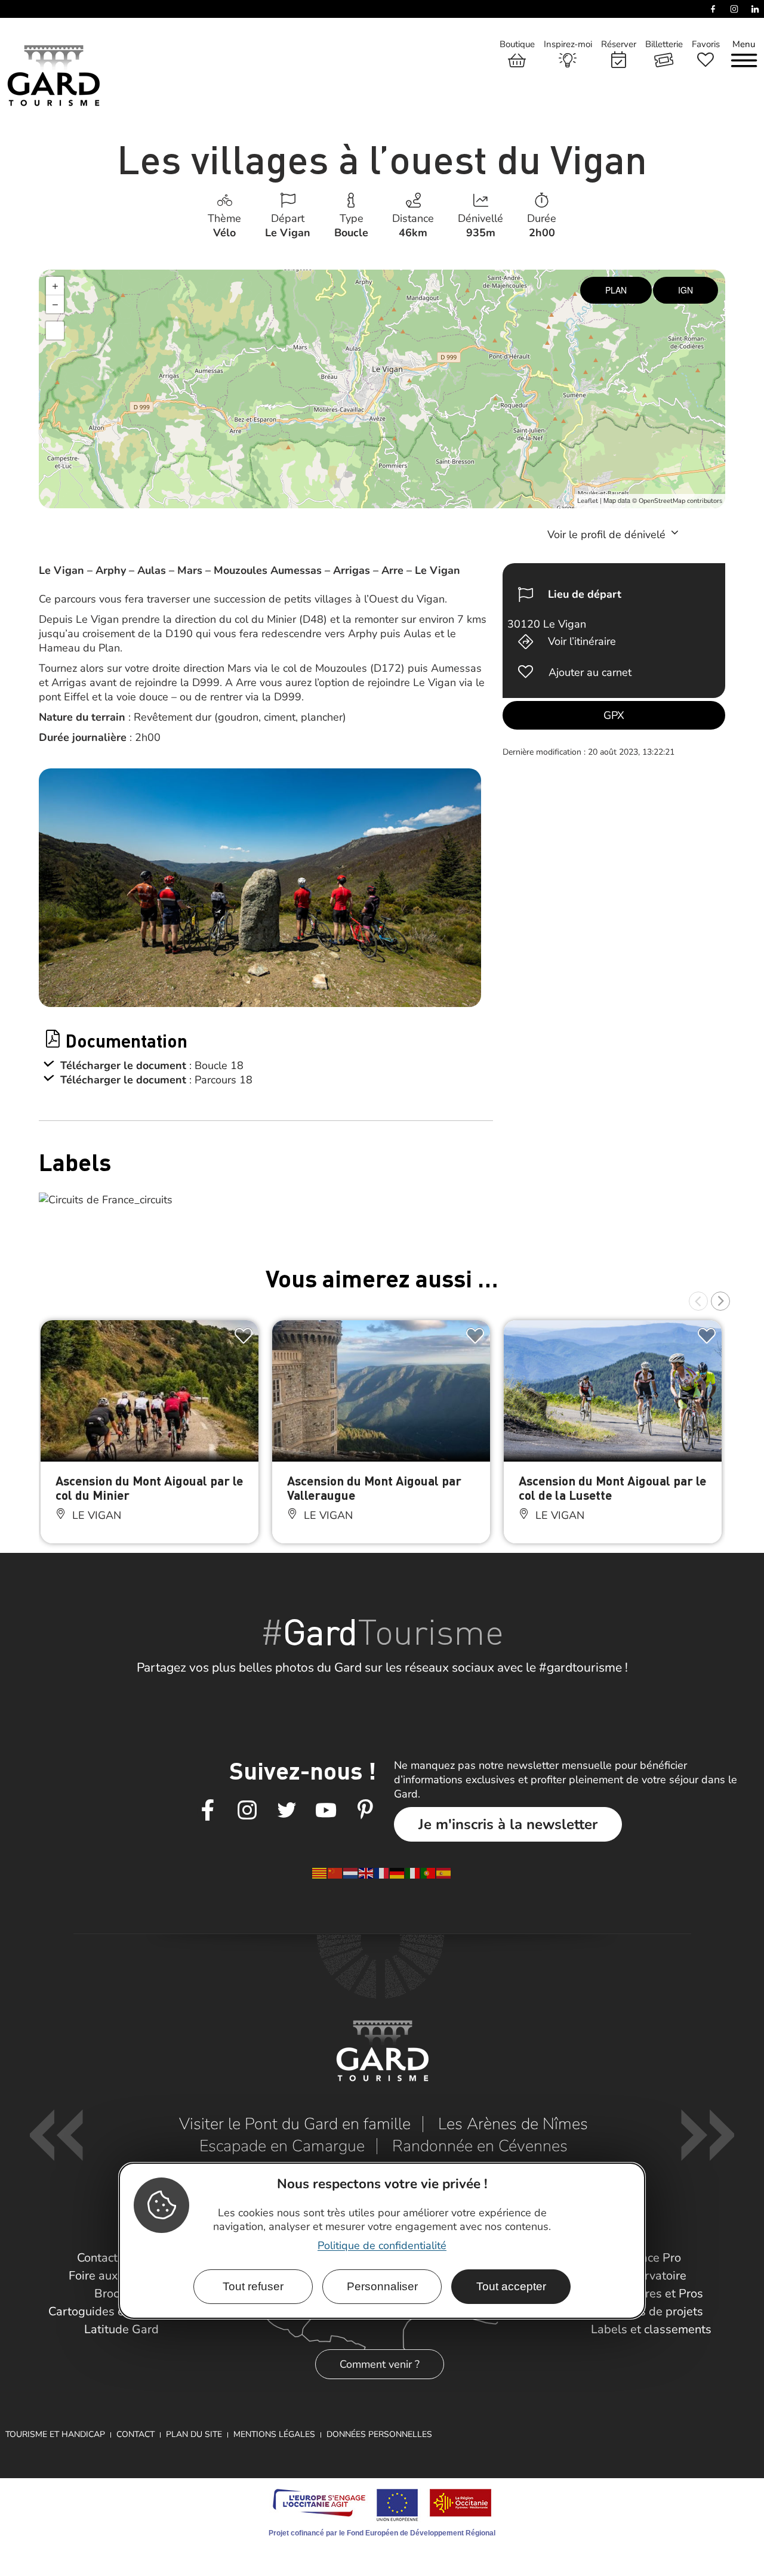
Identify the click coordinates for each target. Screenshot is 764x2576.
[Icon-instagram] (247, 1811)
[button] (698, 1301)
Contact (135, 2434)
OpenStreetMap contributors (680, 501)
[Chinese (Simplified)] (335, 1873)
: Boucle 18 (216, 1065)
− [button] (55, 304)
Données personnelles (379, 2434)
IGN (686, 290)
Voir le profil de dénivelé (608, 535)
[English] (366, 1873)
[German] (398, 1873)
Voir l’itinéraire (582, 641)
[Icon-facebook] (208, 1811)
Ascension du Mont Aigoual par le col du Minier (149, 1488)
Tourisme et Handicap (55, 2434)
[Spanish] (444, 1873)
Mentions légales (274, 2434)
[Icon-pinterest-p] (365, 1811)
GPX (614, 715)
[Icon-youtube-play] (326, 1811)
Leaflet (588, 501)
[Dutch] (351, 1873)
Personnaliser (382, 2286)
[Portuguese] (429, 1873)
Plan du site (194, 2434)
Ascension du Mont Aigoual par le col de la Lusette (612, 1488)
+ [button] (55, 286)
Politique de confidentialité (382, 2245)
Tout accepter (511, 2286)
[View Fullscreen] (55, 331)
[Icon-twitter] (286, 1811)
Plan (616, 290)
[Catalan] (320, 1873)
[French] (382, 1873)
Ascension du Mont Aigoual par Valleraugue (374, 1488)
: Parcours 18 (221, 1080)
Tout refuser (253, 2286)
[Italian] (413, 1873)
